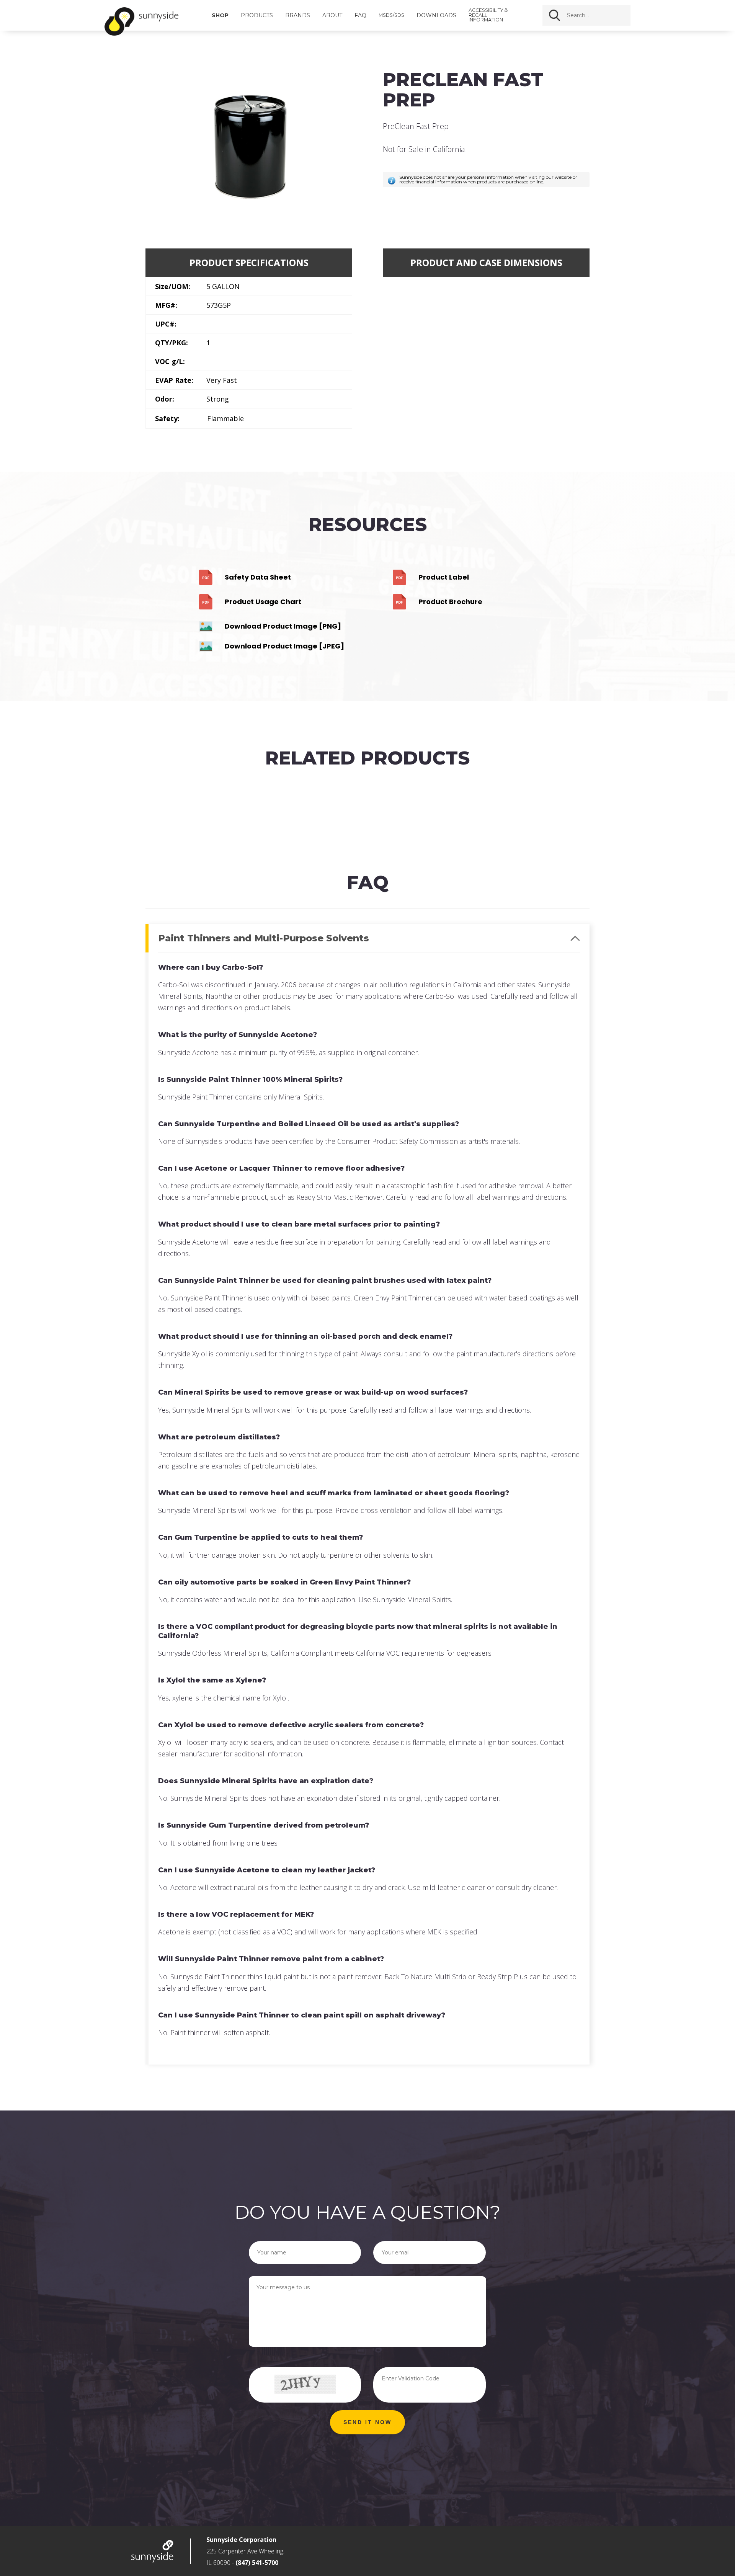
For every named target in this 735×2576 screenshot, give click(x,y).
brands (298, 15)
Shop (220, 15)
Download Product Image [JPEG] (284, 646)
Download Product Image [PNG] (283, 626)
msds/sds (391, 16)
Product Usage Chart (263, 602)
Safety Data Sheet (258, 577)
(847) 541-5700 (257, 2563)
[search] (605, 15)
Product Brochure (450, 602)
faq (360, 15)
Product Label (444, 577)
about (332, 15)
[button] (367, 2422)
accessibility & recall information (488, 15)
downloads (436, 15)
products (257, 15)
